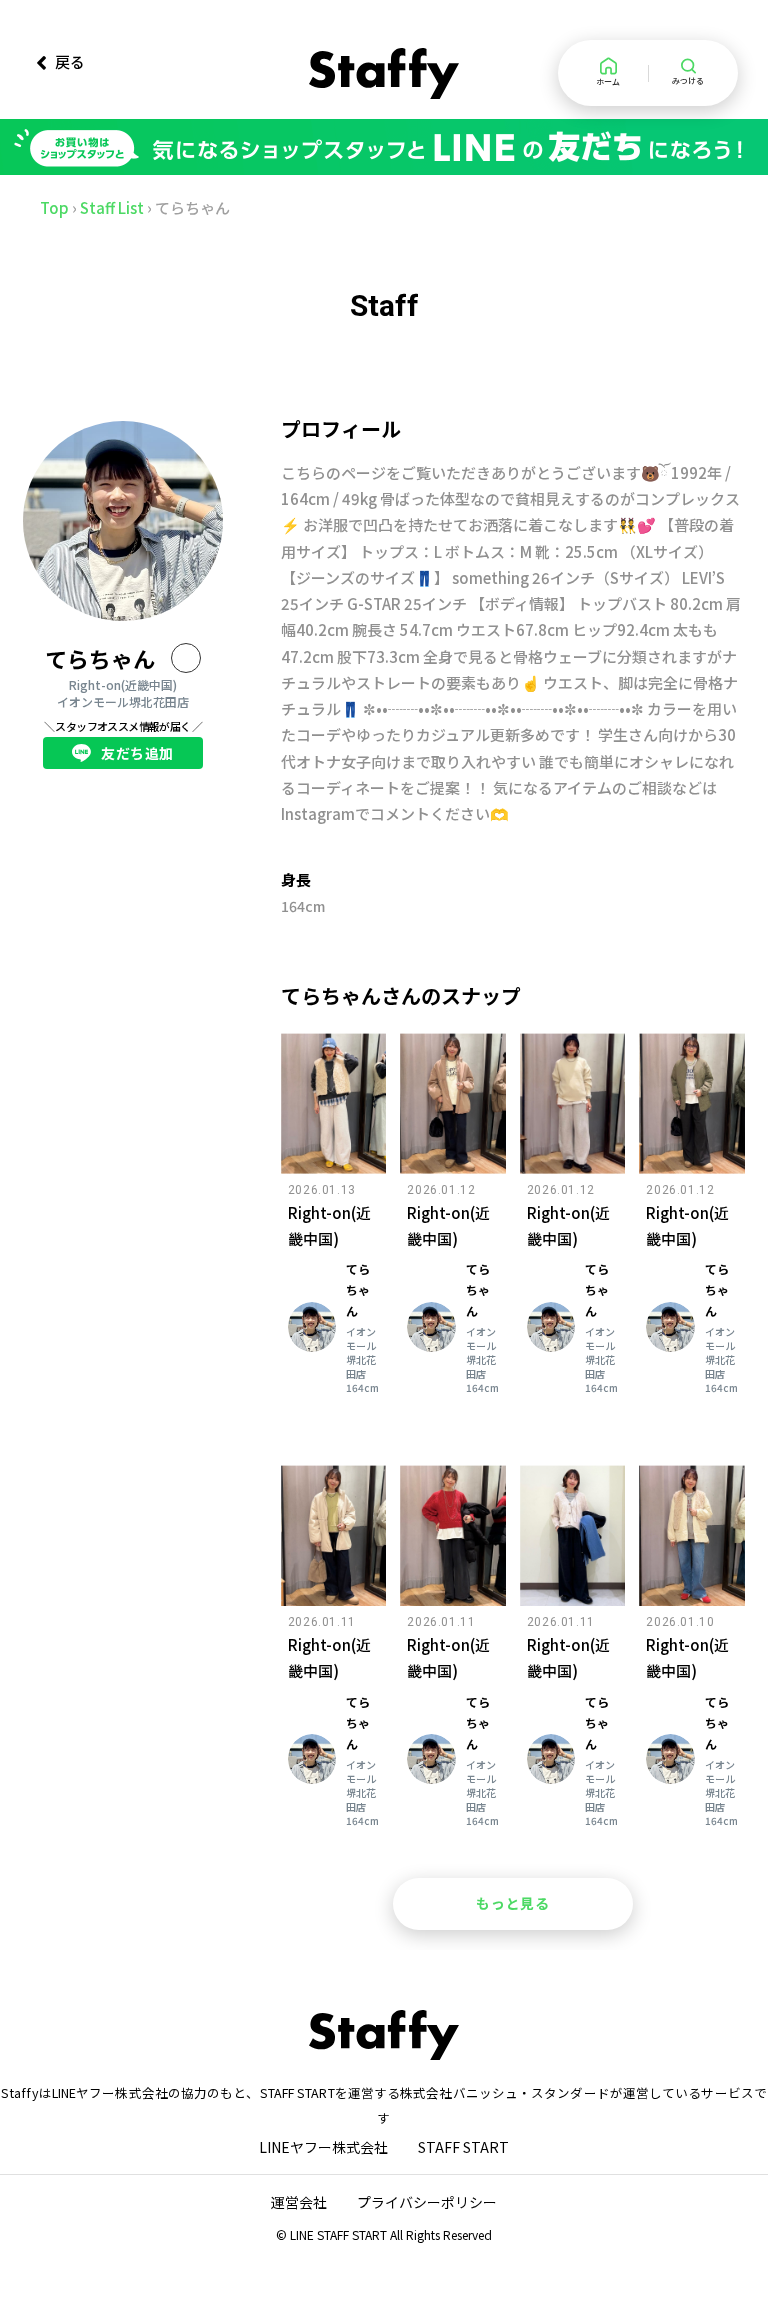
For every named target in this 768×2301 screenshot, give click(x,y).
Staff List (112, 207)
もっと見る (512, 1903)
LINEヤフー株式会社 (323, 2147)
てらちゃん (100, 658)
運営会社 (299, 2202)
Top (54, 207)
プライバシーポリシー (427, 2202)
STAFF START (463, 2147)
